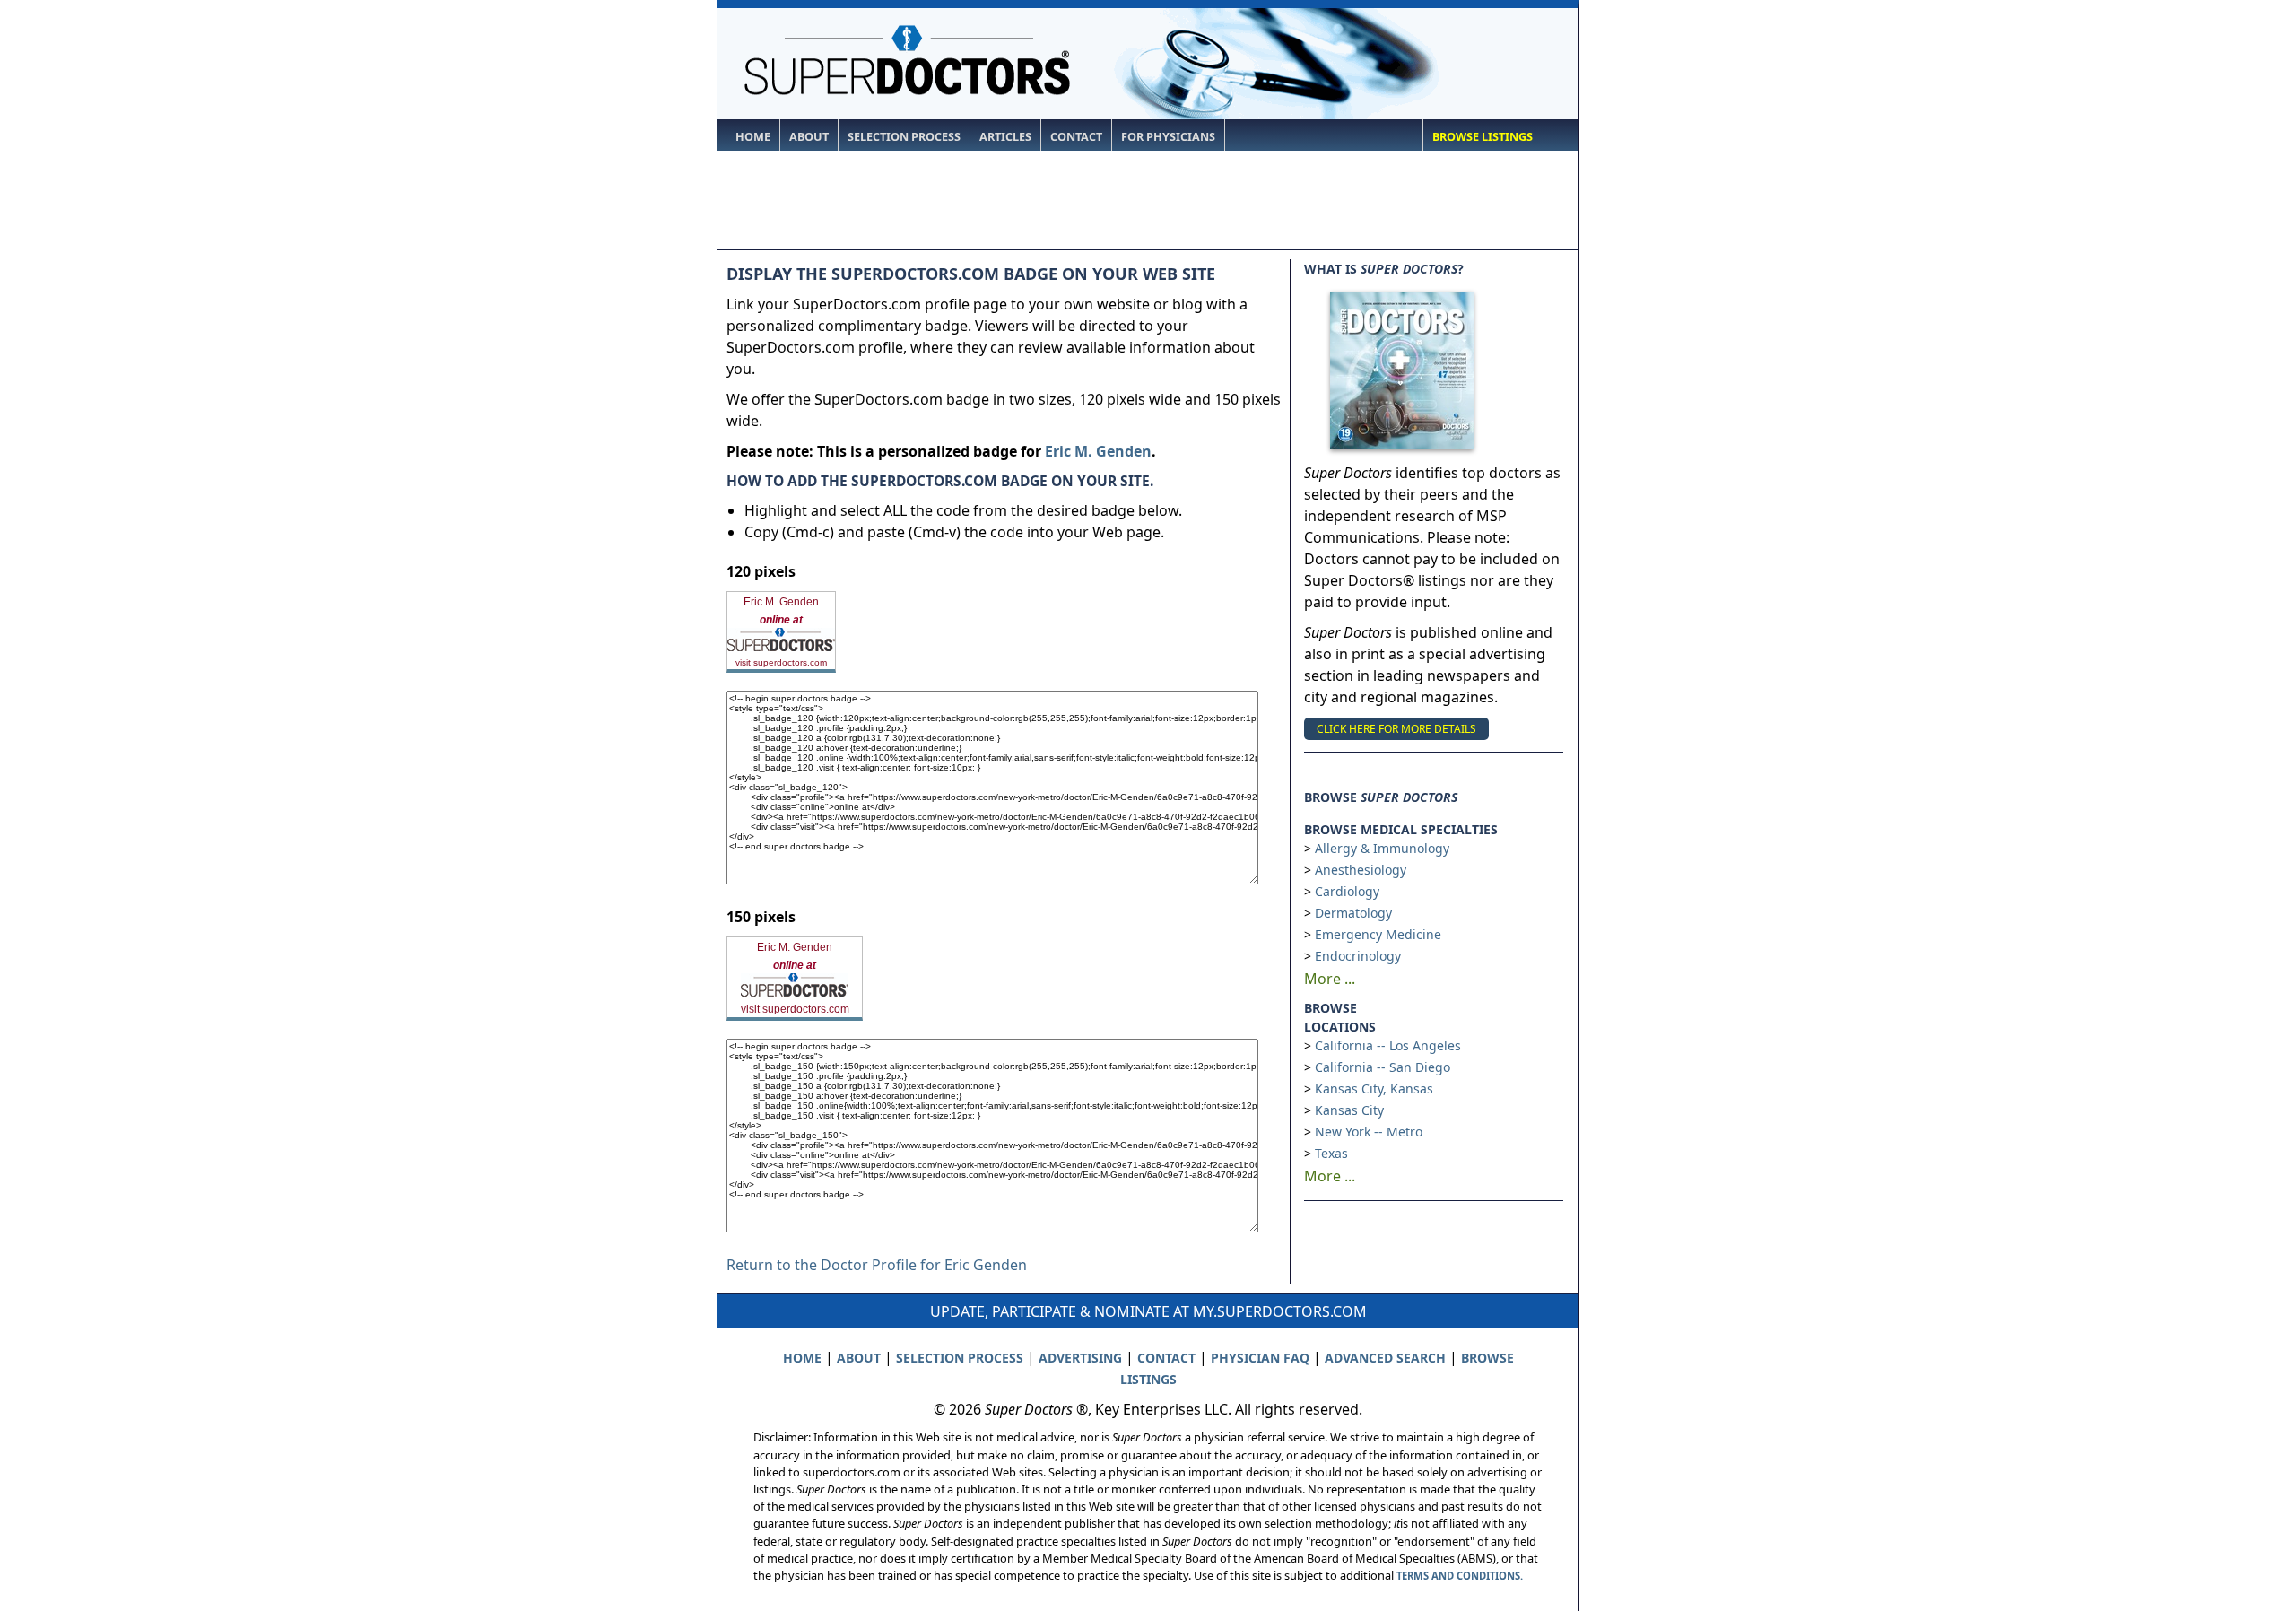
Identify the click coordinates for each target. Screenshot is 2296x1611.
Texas (1331, 1153)
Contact (1076, 137)
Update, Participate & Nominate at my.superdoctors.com (1148, 1311)
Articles (1005, 137)
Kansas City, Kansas (1374, 1089)
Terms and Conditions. (1460, 1576)
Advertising (1080, 1358)
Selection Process (904, 137)
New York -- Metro (1369, 1132)
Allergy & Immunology (1382, 848)
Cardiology (1347, 891)
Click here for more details (1396, 729)
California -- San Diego (1383, 1067)
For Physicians (1168, 137)
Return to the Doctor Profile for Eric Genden (877, 1265)
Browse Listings (1483, 137)
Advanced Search (1385, 1358)
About (809, 137)
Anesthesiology (1361, 870)
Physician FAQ (1260, 1358)
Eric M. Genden (1098, 451)
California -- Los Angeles (1388, 1045)
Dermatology (1353, 913)
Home (753, 137)
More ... (1330, 979)
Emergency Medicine (1378, 934)
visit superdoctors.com (781, 662)
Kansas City (1349, 1110)
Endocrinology (1358, 956)
